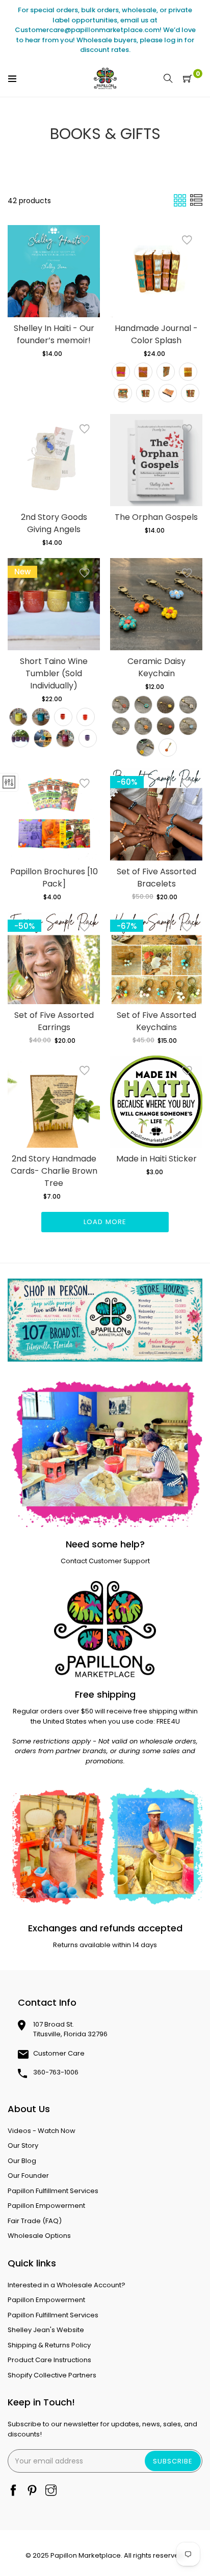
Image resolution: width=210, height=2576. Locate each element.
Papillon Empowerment (46, 2206)
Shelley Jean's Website (46, 2330)
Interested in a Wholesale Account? (67, 2285)
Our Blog (22, 2161)
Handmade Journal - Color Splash (156, 334)
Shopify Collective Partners (52, 2375)
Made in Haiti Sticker (156, 1159)
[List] (196, 200)
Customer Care (59, 2053)
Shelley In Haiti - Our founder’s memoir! (54, 334)
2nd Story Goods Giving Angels (54, 523)
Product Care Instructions (49, 2360)
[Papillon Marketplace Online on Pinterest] (32, 2491)
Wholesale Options (39, 2236)
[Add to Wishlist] (85, 240)
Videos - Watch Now (42, 2131)
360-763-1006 (56, 2072)
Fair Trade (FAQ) (35, 2221)
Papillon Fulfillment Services (53, 2191)
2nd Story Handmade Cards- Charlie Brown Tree (54, 1171)
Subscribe (173, 2461)
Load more (105, 1222)
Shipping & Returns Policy (49, 2345)
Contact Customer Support (105, 1561)
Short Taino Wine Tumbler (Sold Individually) (54, 673)
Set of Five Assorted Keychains (156, 1021)
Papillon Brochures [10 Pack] (54, 878)
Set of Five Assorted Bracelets (156, 878)
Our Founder (28, 2176)
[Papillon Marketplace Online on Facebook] (13, 2491)
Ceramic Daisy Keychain (156, 667)
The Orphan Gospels (156, 517)
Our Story (23, 2145)
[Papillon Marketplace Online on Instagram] (51, 2491)
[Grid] (181, 200)
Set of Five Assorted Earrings (54, 1021)
